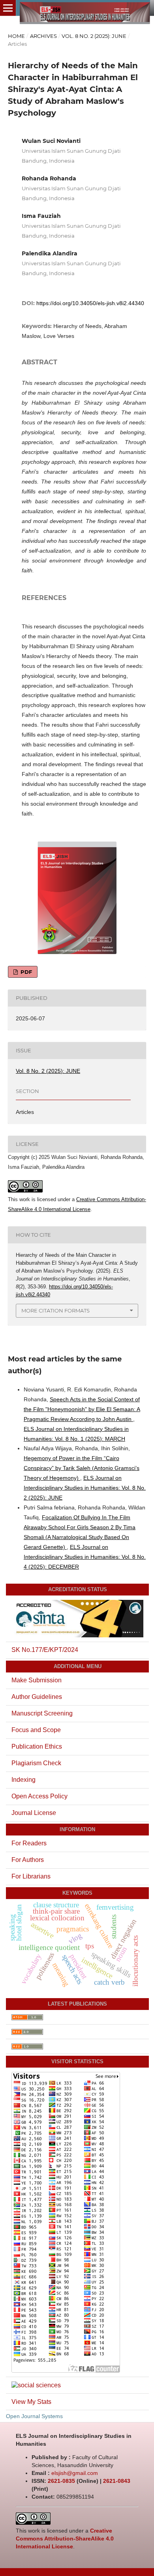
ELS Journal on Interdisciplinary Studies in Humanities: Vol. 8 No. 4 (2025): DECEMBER (85, 1557)
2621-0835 (61, 2481)
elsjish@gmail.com (75, 2473)
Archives (43, 36)
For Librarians (31, 1876)
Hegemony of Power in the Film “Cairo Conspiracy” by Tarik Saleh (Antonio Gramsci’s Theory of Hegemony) (82, 1468)
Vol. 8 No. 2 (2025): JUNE (94, 36)
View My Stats (31, 2402)
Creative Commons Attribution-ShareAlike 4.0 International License (65, 2539)
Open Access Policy (39, 1796)
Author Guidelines (37, 1697)
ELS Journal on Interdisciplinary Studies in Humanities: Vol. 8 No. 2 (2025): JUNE (85, 1488)
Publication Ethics (37, 1746)
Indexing (23, 1780)
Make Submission (37, 1680)
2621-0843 (117, 2481)
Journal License (34, 1813)
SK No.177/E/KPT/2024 (45, 1650)
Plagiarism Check (36, 1763)
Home (16, 36)
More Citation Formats (55, 1310)
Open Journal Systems (34, 2416)
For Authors (28, 1860)
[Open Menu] (8, 8)
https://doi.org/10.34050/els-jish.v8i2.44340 (90, 303)
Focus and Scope (36, 1730)
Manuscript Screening (42, 1713)
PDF (25, 972)
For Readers (29, 1843)
